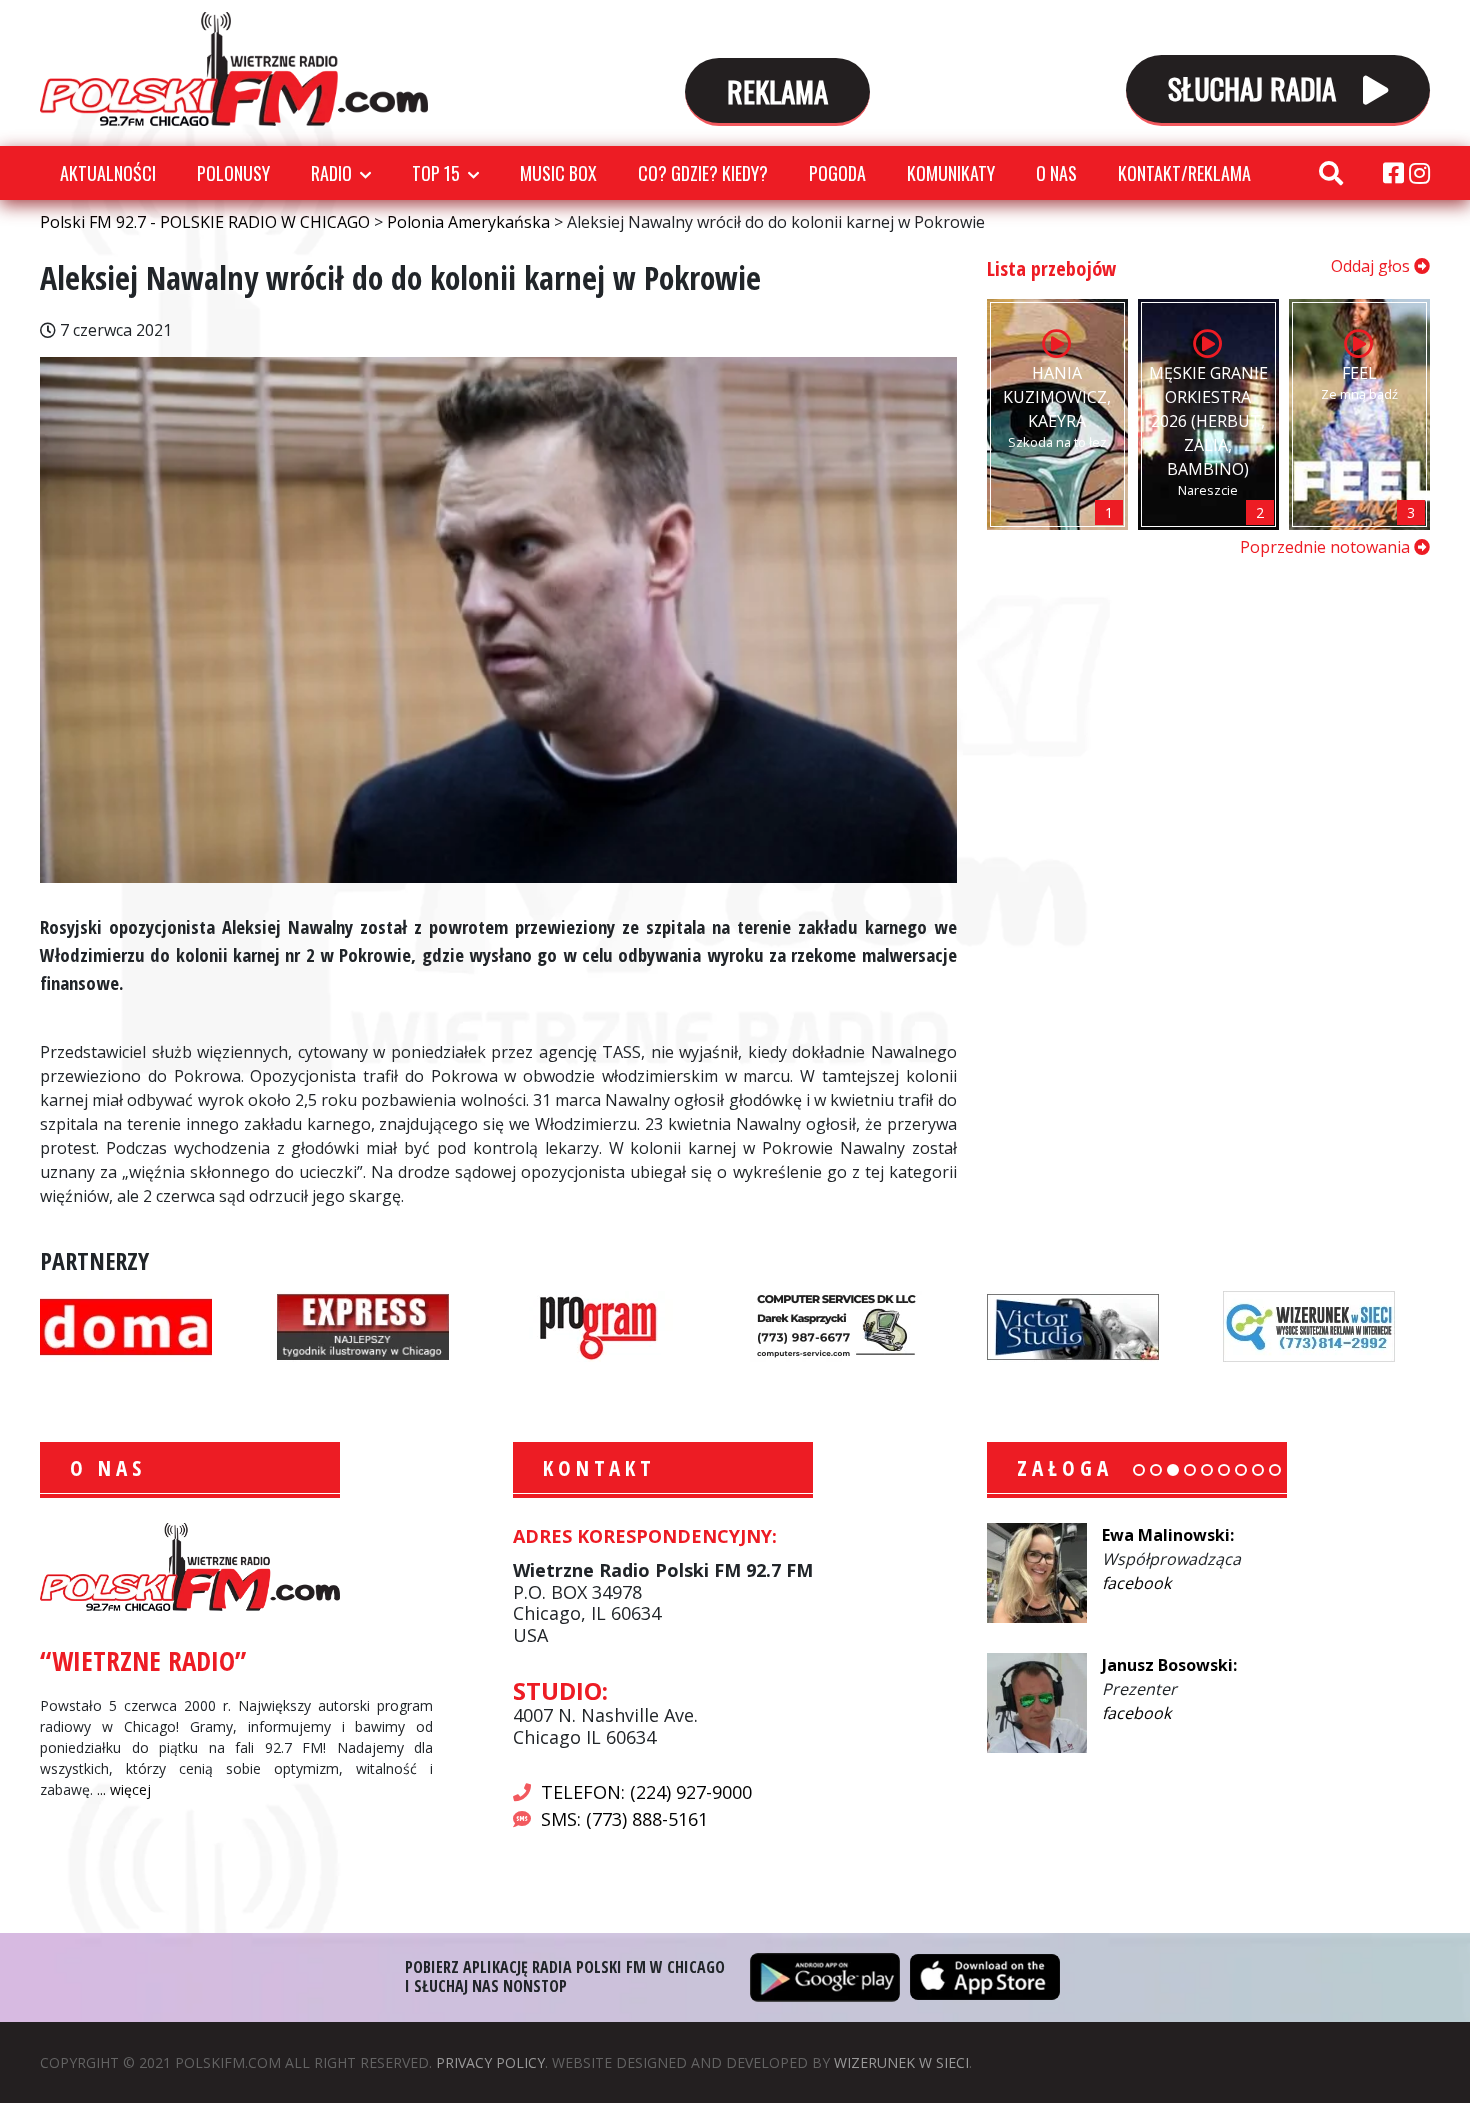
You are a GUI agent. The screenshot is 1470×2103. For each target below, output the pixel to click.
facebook (1136, 1583)
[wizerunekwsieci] (1309, 1324)
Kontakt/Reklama (1184, 173)
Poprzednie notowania (1327, 547)
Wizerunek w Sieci (901, 2062)
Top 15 (436, 173)
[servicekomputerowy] (836, 1324)
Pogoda (837, 173)
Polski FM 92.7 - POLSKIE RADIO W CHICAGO (234, 69)
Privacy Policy (490, 2062)
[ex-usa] (363, 1324)
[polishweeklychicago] (599, 1324)
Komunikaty (951, 173)
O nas (1056, 173)
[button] (1139, 1470)
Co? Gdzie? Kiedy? (703, 173)
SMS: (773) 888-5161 (624, 1819)
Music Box (558, 173)
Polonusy (233, 173)
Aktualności (108, 173)
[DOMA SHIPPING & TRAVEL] (126, 1324)
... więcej (124, 1789)
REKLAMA (777, 90)
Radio (331, 173)
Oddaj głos (1372, 266)
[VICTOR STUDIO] (1073, 1324)
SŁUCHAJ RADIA (1255, 87)
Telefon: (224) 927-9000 (646, 1792)
